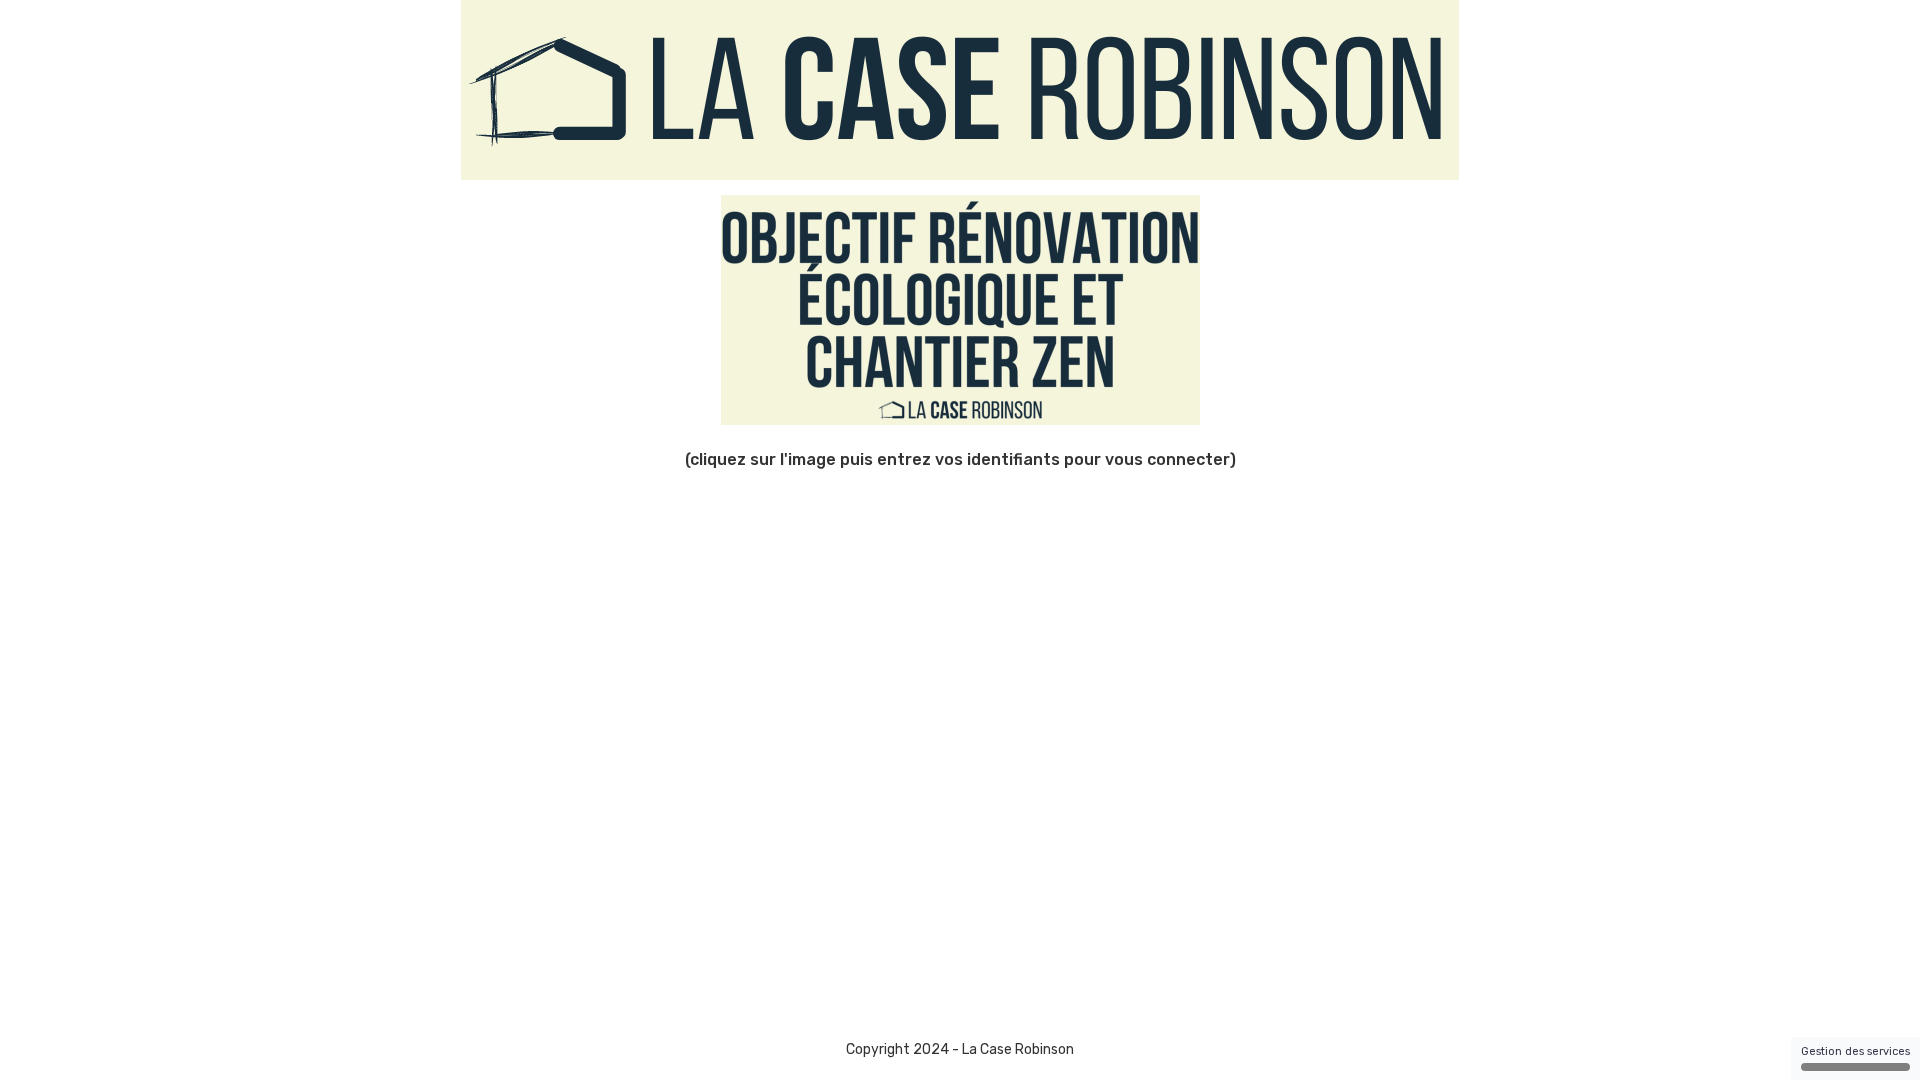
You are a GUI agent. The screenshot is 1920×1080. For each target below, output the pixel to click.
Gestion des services (1855, 1051)
